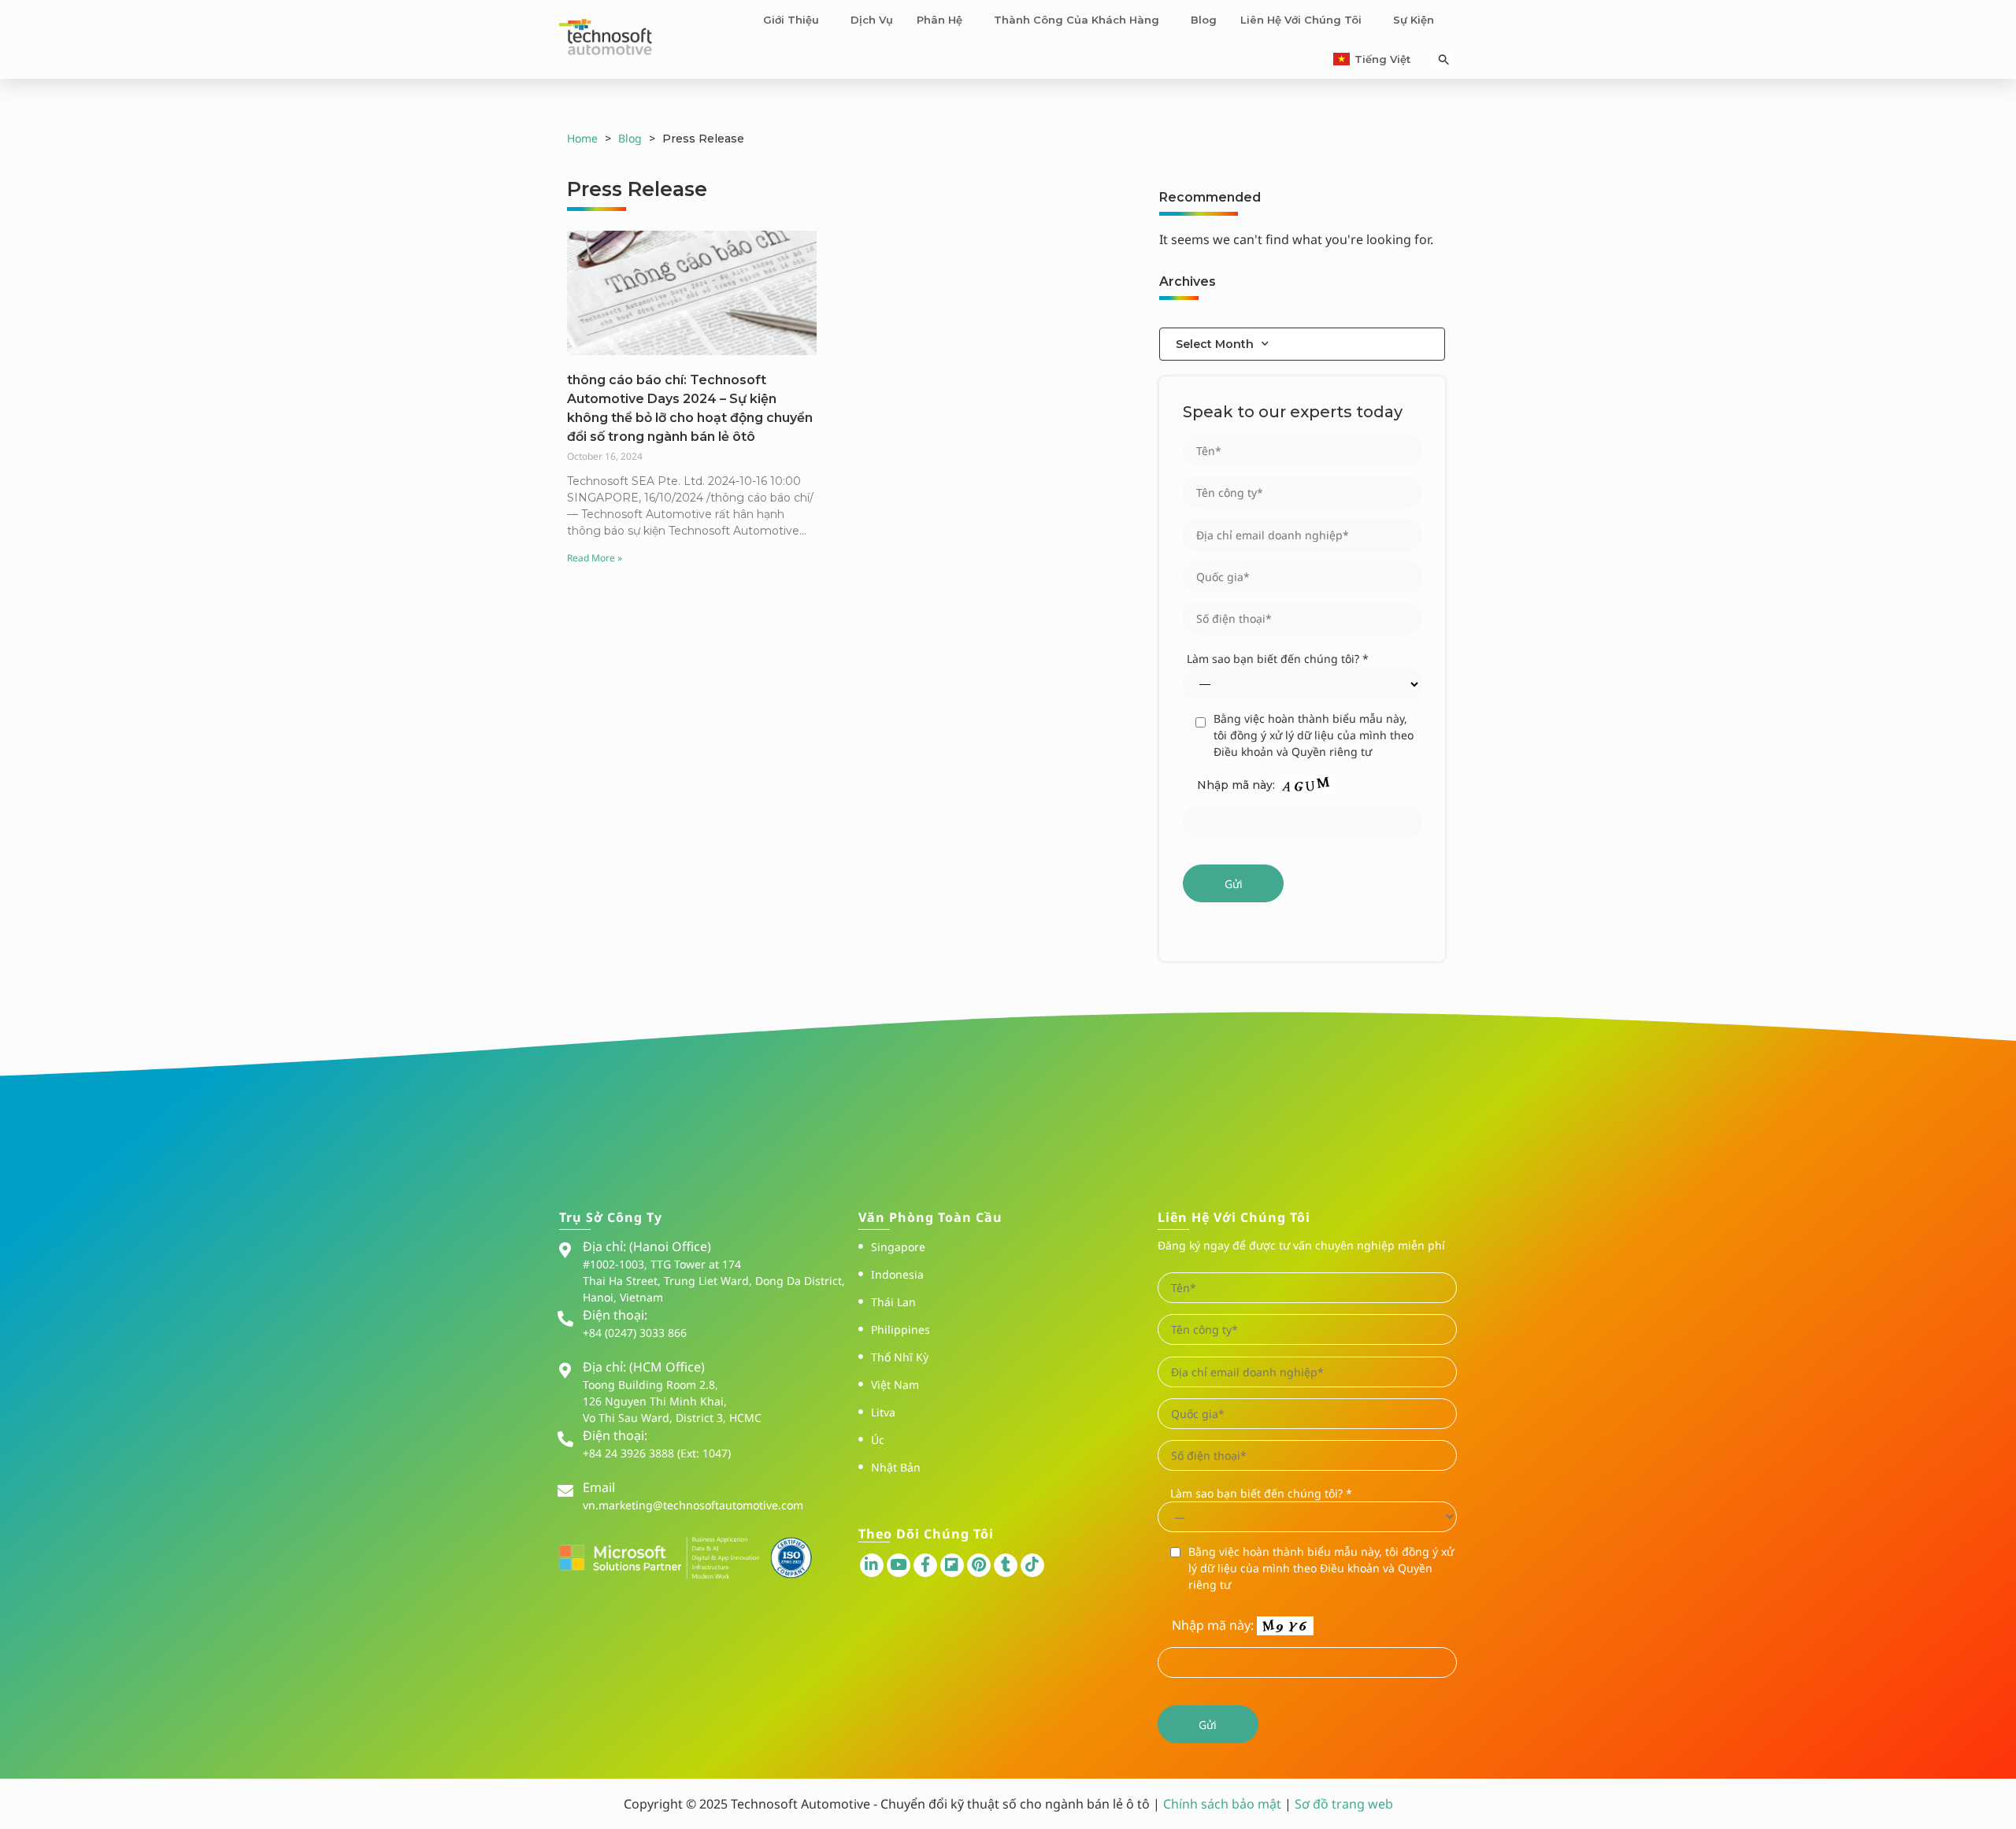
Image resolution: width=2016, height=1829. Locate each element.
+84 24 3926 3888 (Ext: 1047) (657, 1453)
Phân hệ (939, 20)
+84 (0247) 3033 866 (635, 1333)
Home (582, 138)
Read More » (595, 558)
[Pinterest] (979, 1565)
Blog (1204, 20)
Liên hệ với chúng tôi (1301, 20)
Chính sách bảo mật (1224, 1804)
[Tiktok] (1032, 1565)
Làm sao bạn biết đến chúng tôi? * (1278, 659)
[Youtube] (899, 1565)
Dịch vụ (872, 20)
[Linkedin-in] (872, 1565)
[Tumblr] (1006, 1565)
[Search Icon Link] (1444, 59)
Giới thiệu (791, 20)
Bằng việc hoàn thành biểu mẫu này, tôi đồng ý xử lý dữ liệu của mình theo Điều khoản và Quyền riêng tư (1314, 735)
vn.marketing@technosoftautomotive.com (693, 1505)
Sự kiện (1414, 20)
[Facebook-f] (925, 1565)
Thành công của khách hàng (1077, 20)
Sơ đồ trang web (1344, 1804)
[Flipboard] (952, 1565)
